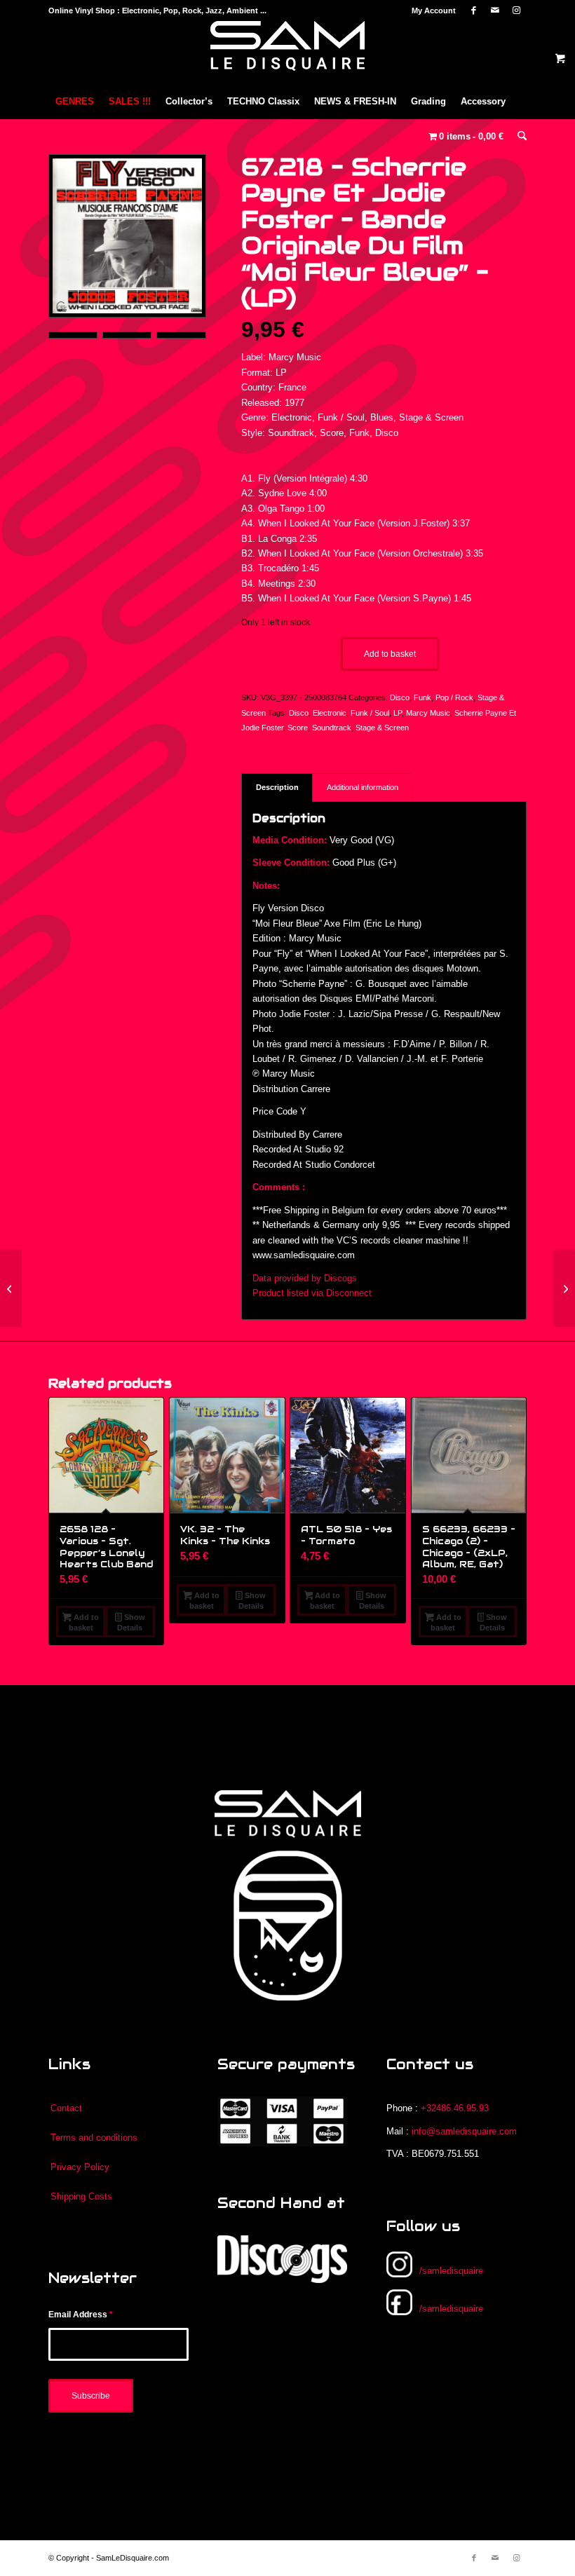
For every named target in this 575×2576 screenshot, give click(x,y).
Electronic (330, 713)
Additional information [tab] (363, 787)
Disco (400, 697)
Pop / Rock (454, 697)
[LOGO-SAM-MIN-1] (287, 53)
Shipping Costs (81, 2196)
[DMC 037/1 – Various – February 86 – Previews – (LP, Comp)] (564, 1288)
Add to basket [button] (84, 1622)
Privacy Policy (80, 2167)
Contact (66, 2108)
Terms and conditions (94, 2138)
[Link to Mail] (495, 11)
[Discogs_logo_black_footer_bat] (282, 2259)
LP (398, 713)
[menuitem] (430, 11)
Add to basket (390, 654)
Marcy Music (428, 713)
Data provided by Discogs (305, 1278)
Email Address (81, 2315)
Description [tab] (277, 787)
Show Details (131, 1622)
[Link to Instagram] (516, 11)
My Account (434, 11)
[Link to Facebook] (474, 11)
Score (298, 728)
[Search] (519, 137)
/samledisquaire (451, 2271)
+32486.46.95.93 (455, 2108)
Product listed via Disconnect (312, 1293)
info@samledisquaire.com (464, 2131)
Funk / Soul (370, 713)
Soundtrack (332, 728)
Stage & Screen (382, 728)
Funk (422, 697)
